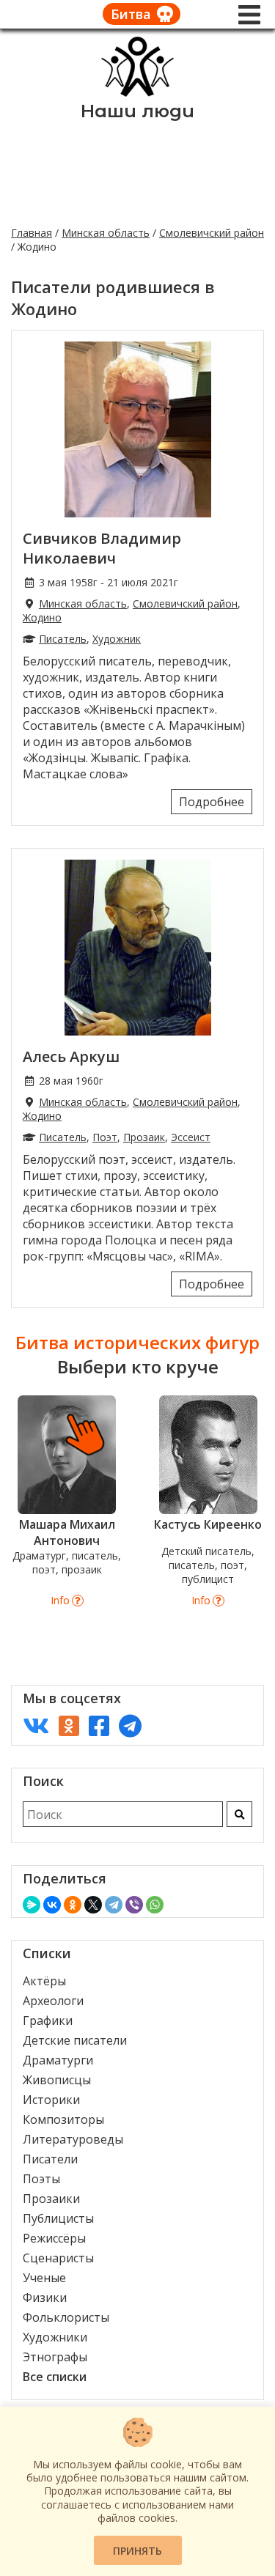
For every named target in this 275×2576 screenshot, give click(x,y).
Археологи (53, 2001)
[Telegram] (114, 1905)
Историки (51, 2100)
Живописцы (57, 2080)
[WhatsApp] (155, 1905)
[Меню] (249, 15)
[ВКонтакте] (52, 1905)
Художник (117, 639)
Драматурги (58, 2060)
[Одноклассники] (73, 1905)
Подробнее (212, 802)
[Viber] (134, 1905)
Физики (45, 2298)
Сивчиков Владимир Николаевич (102, 548)
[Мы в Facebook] (99, 1726)
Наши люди (137, 111)
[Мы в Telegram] (130, 1726)
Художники (55, 2337)
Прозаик (144, 1137)
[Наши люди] (138, 92)
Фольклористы (66, 2317)
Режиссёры (54, 2238)
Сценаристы (58, 2258)
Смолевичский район (212, 233)
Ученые (44, 2278)
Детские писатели (75, 2040)
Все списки (55, 2377)
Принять (137, 2551)
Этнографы (55, 2357)
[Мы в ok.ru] (69, 1726)
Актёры (44, 1981)
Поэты (41, 2179)
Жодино (42, 617)
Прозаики (51, 2199)
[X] (93, 1905)
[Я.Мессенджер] (32, 1905)
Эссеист (191, 1137)
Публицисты (58, 2218)
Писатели (50, 2159)
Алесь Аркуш (71, 1056)
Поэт (105, 1137)
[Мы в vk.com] (36, 1726)
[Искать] (239, 1814)
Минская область (106, 233)
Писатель (63, 639)
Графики (48, 2020)
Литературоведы (73, 2139)
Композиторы (63, 2119)
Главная (32, 233)
